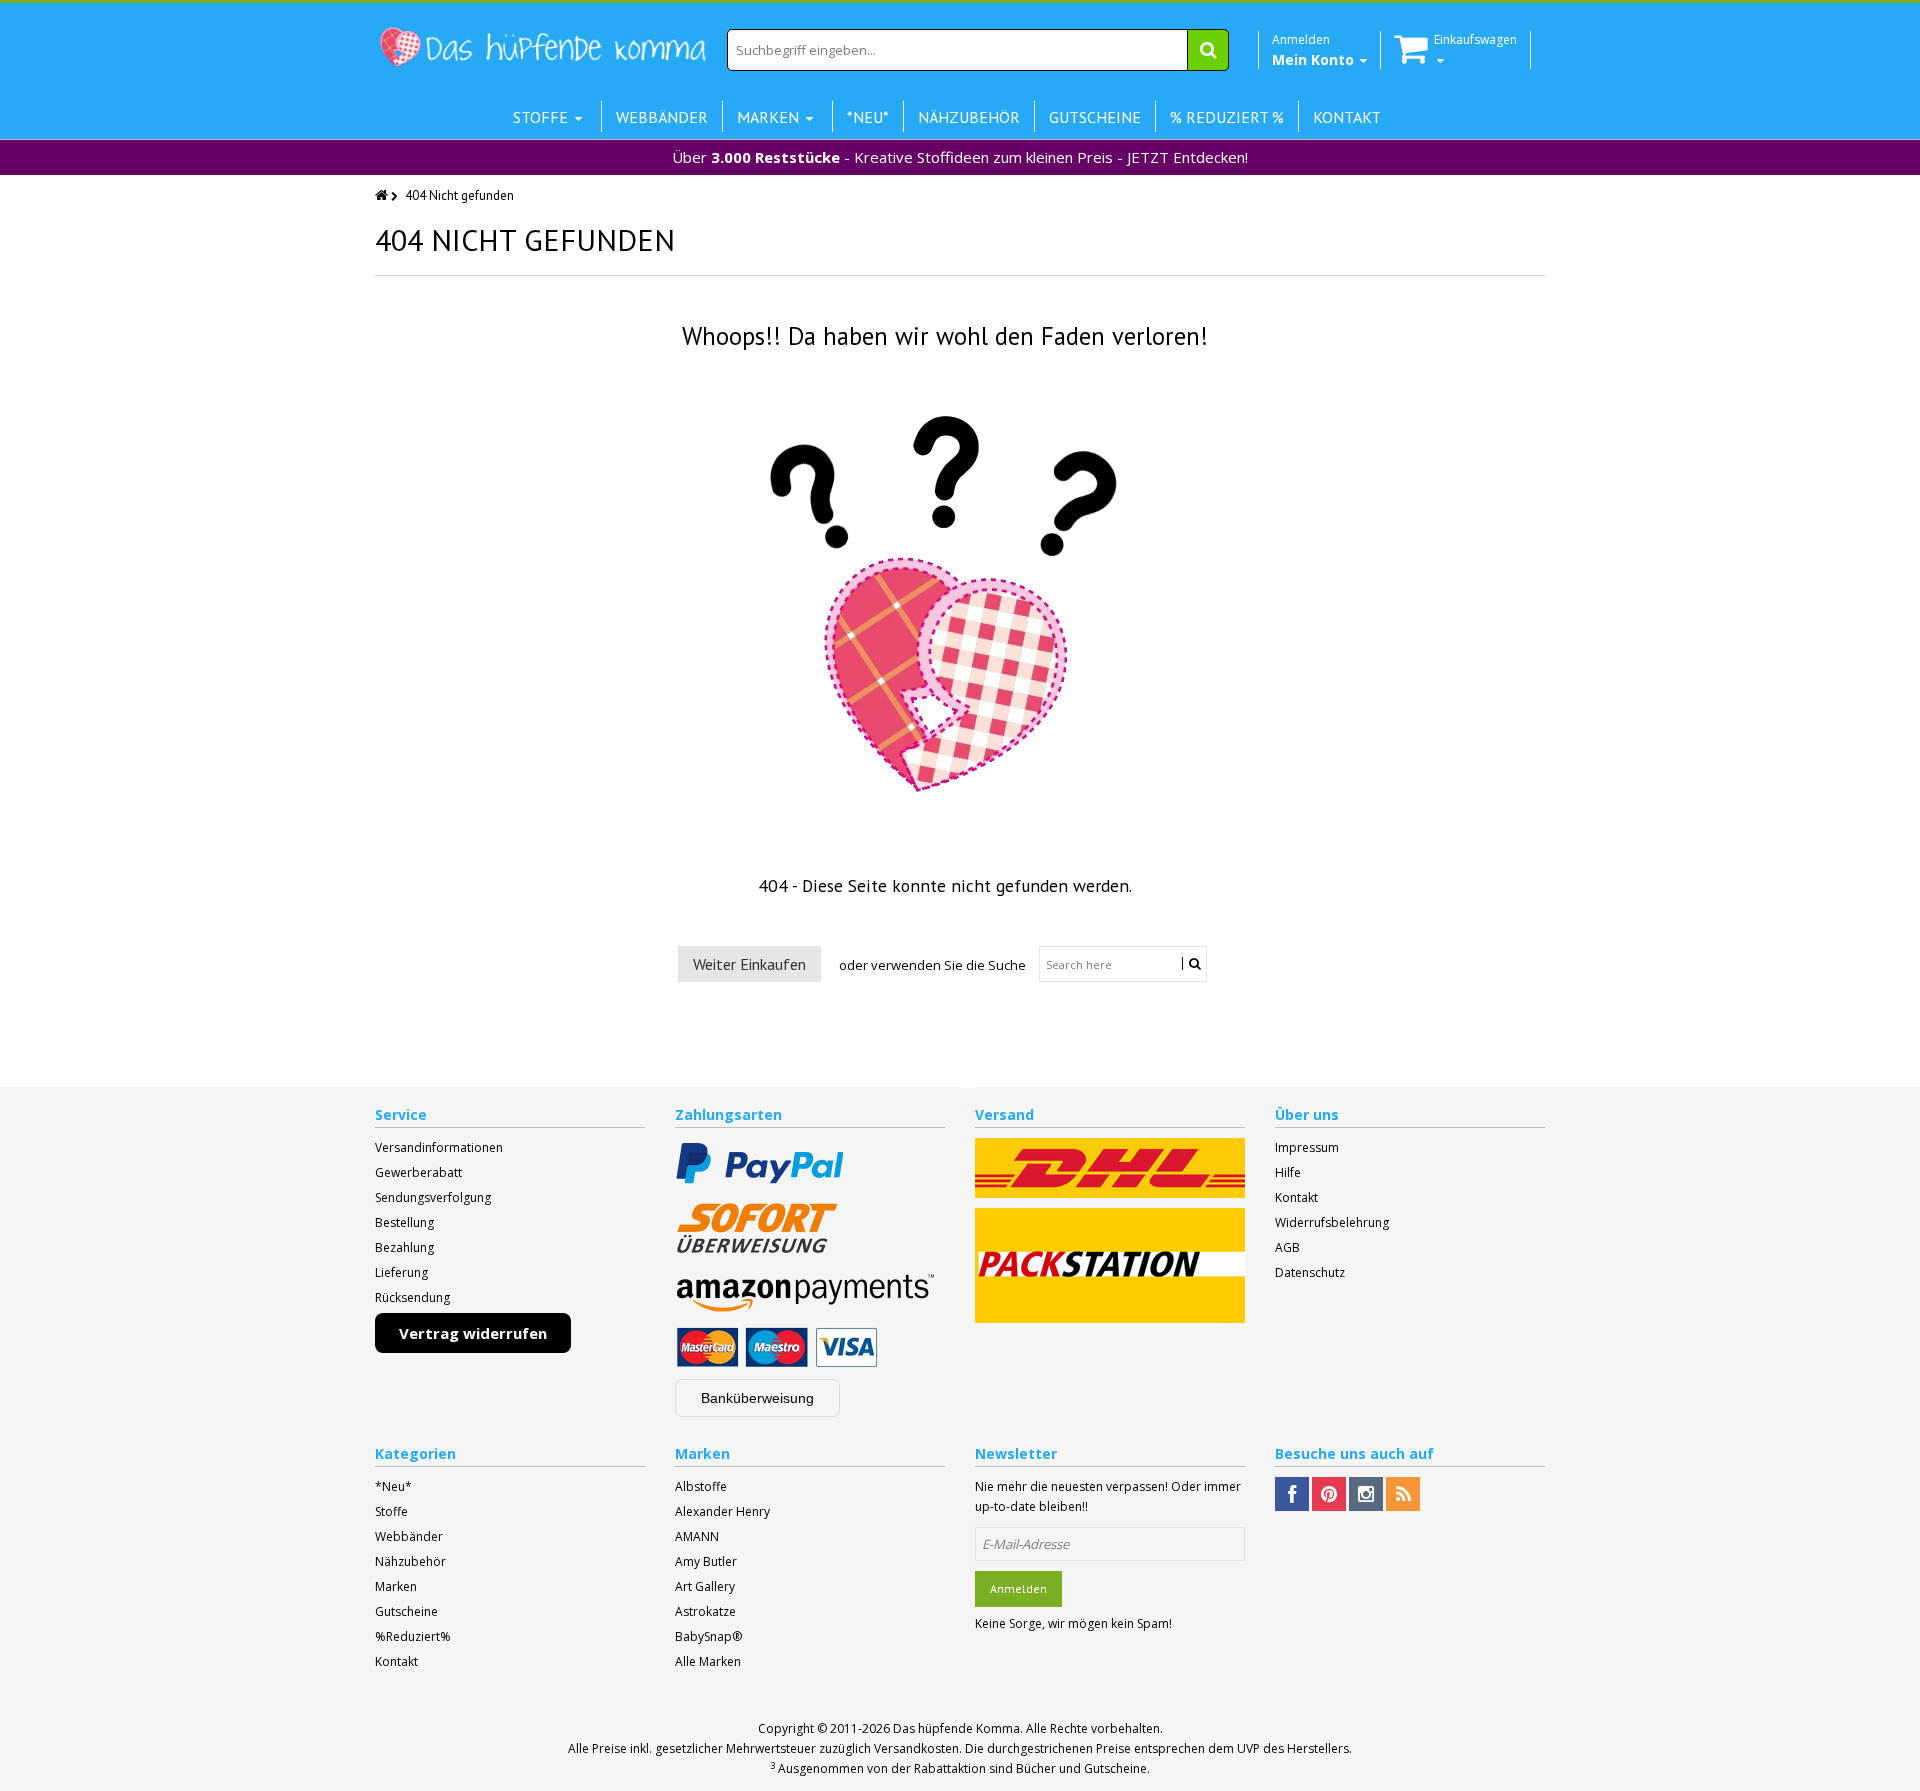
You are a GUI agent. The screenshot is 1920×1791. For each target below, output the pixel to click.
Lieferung (401, 1272)
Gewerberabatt (418, 1172)
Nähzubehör (410, 1561)
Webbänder (409, 1536)
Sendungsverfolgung (433, 1197)
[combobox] (978, 50)
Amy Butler (706, 1561)
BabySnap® (708, 1636)
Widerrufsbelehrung (1332, 1222)
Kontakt (1296, 1197)
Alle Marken (708, 1661)
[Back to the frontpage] (383, 195)
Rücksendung (412, 1297)
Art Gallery (705, 1586)
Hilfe (1288, 1172)
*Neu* (393, 1486)
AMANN (697, 1536)
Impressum (1307, 1147)
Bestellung (404, 1222)
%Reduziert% (413, 1636)
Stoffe (391, 1511)
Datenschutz (1310, 1272)
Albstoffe (701, 1486)
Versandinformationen (439, 1147)
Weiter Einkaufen (749, 964)
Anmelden (1018, 1588)
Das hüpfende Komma (956, 1728)
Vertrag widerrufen (473, 1333)
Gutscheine (406, 1611)
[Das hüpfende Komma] (542, 47)
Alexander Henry (722, 1511)
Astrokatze (705, 1611)
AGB (1287, 1247)
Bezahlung (404, 1247)
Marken (396, 1586)
